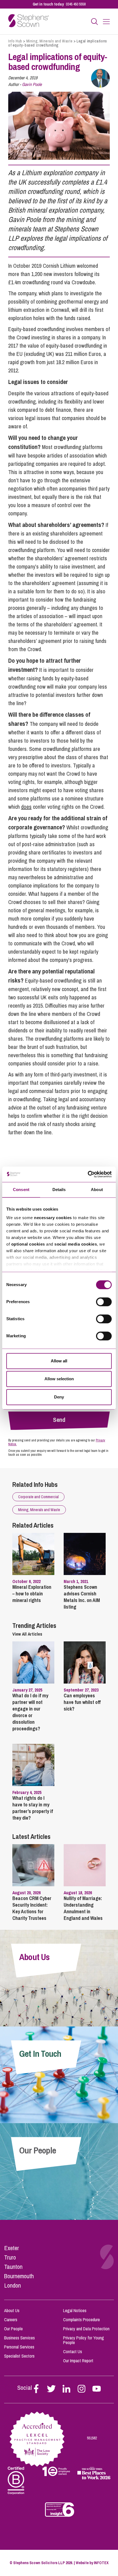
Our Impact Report (78, 2361)
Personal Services (19, 2347)
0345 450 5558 (76, 4)
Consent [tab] (21, 1190)
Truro (10, 2257)
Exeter (12, 2248)
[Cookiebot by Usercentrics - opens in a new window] (88, 1174)
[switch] (104, 1302)
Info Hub (15, 41)
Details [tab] (59, 1190)
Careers (11, 2320)
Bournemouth (19, 2276)
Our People (13, 2329)
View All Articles (27, 1634)
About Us (12, 2310)
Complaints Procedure (82, 2320)
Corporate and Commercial (38, 1497)
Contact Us (73, 2352)
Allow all (59, 1361)
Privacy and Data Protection (86, 2329)
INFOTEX (101, 2563)
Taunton (13, 2267)
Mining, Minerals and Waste (50, 41)
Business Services (19, 2338)
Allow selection (59, 1379)
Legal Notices (75, 2310)
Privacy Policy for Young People (84, 2340)
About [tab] (97, 1190)
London (12, 2285)
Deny (59, 1397)
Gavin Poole (32, 84)
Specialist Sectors (19, 2356)
